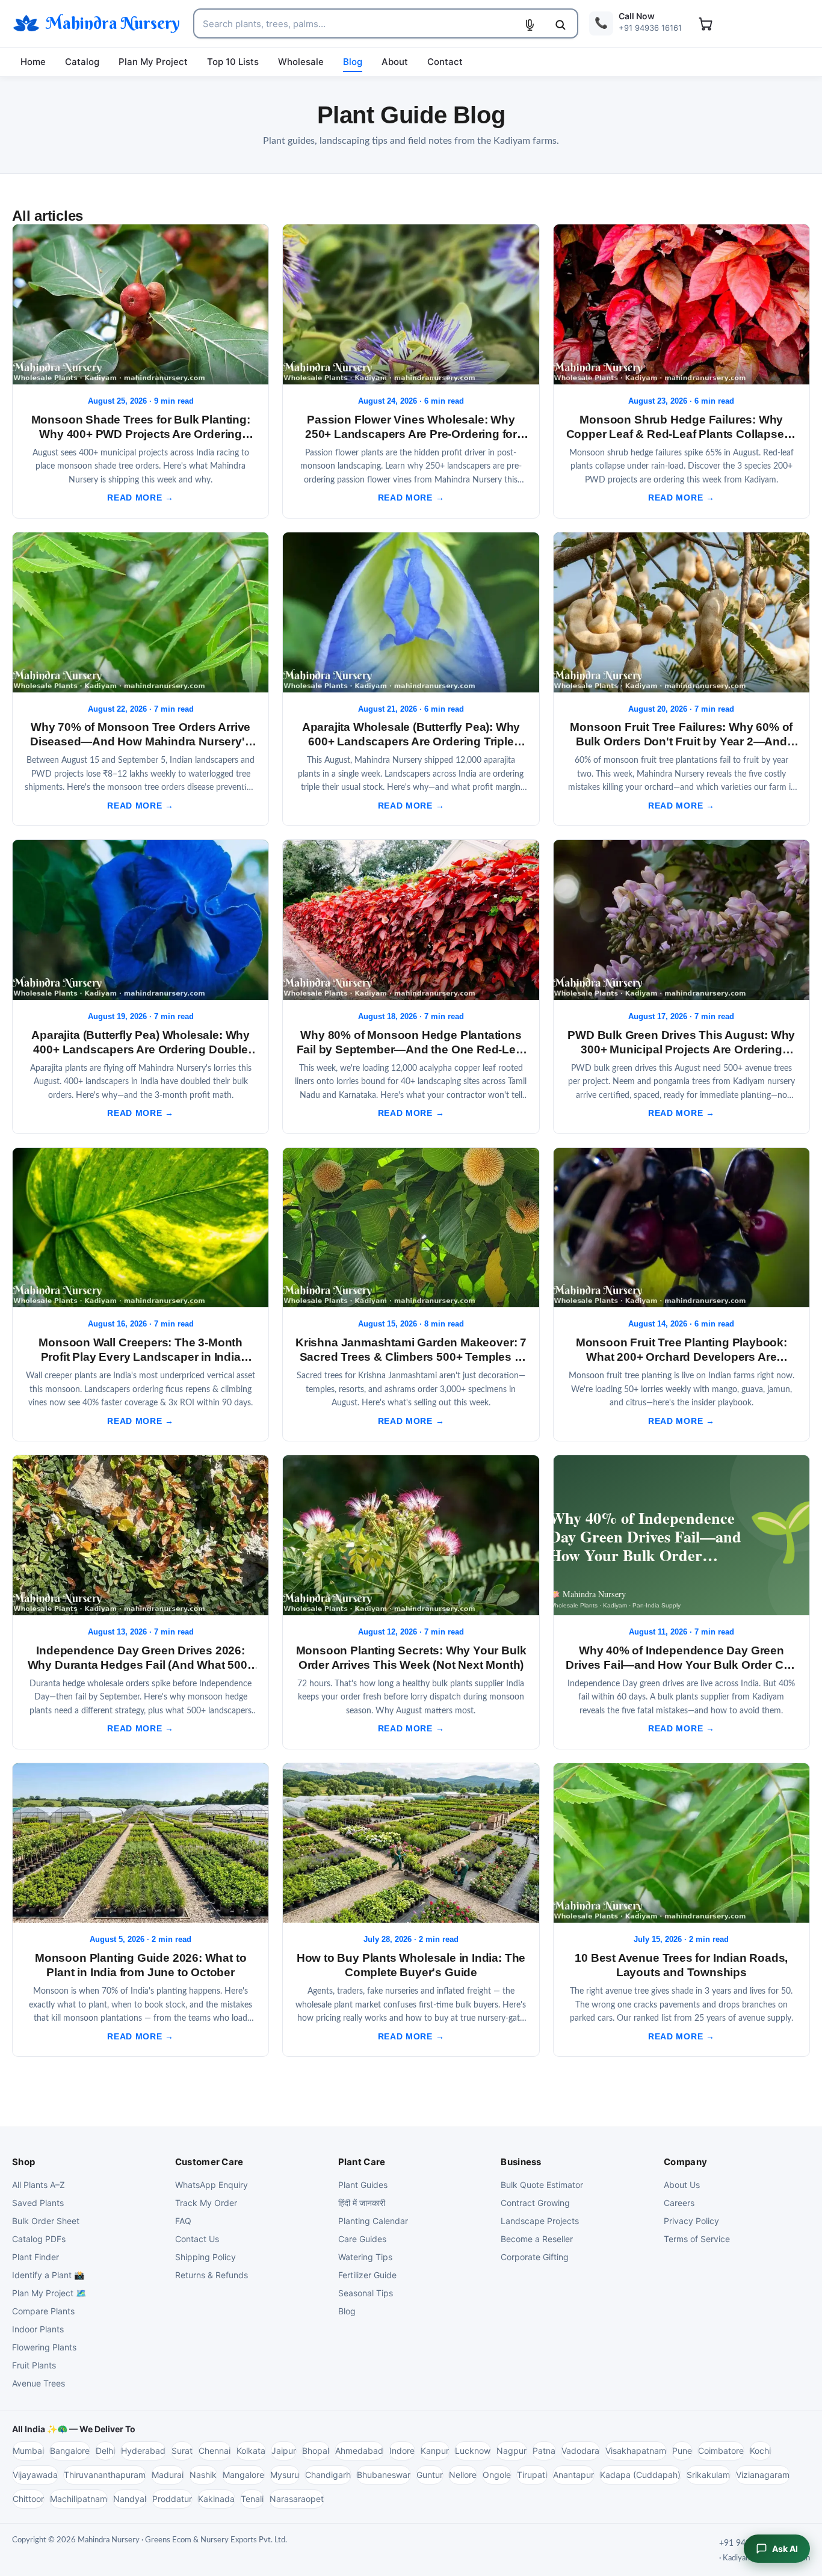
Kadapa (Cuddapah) (640, 2475)
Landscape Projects (540, 2221)
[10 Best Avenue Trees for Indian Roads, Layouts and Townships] (681, 1843)
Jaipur (284, 2451)
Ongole (497, 2475)
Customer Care (209, 2162)
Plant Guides (363, 2185)
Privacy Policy (691, 2221)
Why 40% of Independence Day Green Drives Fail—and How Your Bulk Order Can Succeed (681, 1665)
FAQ (183, 2221)
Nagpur (511, 2451)
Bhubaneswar (384, 2475)
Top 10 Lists (233, 62)
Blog (353, 62)
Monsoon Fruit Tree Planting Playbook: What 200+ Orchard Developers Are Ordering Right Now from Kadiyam (681, 1357)
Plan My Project (153, 62)
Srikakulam (708, 2475)
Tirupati (532, 2475)
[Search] (560, 25)
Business (521, 2162)
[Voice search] (530, 25)
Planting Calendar (373, 2221)
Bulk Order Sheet (46, 2221)
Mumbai (28, 2451)
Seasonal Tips (366, 2293)
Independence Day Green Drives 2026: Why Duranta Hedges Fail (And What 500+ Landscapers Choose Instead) (141, 1665)
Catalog (82, 62)
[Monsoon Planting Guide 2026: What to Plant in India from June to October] (141, 1843)
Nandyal (130, 2499)
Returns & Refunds (212, 2275)
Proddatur (172, 2499)
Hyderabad (143, 2451)
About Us (682, 2185)
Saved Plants (38, 2203)
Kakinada (216, 2499)
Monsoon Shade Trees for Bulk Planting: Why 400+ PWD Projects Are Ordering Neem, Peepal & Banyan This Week (141, 434)
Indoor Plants (38, 2329)
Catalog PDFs (39, 2239)
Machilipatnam (79, 2499)
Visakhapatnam (636, 2451)
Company (685, 2162)
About (395, 62)
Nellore (463, 2475)
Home (33, 62)
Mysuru (285, 2475)
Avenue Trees (39, 2383)
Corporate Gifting (535, 2257)
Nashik (203, 2475)
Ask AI (785, 2549)
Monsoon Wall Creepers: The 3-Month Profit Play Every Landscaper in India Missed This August (141, 1357)
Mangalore (243, 2475)
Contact (445, 62)
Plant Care (362, 2162)
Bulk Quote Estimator (542, 2185)
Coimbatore (721, 2451)
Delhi (105, 2451)
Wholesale (301, 62)
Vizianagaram (763, 2475)
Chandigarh (328, 2475)
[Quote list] (705, 23)
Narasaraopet (297, 2499)
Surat (182, 2451)
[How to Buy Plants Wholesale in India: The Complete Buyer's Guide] (411, 1843)
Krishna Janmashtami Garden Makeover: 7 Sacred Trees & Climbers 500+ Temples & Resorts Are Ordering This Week (411, 1357)
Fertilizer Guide (367, 2275)
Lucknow (473, 2451)
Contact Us (197, 2239)
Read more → (140, 498)
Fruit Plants (34, 2365)
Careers (679, 2203)
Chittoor (28, 2499)
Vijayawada (35, 2475)
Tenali (252, 2499)
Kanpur (435, 2451)
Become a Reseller (537, 2239)
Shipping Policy (205, 2257)
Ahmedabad (359, 2451)
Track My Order (206, 2203)
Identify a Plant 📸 (48, 2275)
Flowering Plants (44, 2347)
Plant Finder (36, 2257)
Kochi (760, 2451)
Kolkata (251, 2451)
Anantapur (573, 2475)
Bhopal (316, 2451)
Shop (23, 2162)
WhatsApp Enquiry (212, 2185)
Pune (682, 2451)
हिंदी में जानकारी (362, 2203)
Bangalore (70, 2451)
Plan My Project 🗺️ (49, 2293)
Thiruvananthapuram (105, 2475)
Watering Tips (365, 2257)
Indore (402, 2451)
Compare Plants (43, 2311)
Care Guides (362, 2239)
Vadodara (580, 2451)
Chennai (215, 2451)
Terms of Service (697, 2239)
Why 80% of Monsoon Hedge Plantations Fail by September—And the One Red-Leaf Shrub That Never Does (411, 1049)
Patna (544, 2451)
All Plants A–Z (39, 2185)
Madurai (168, 2475)
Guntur (430, 2475)
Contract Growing (535, 2203)
